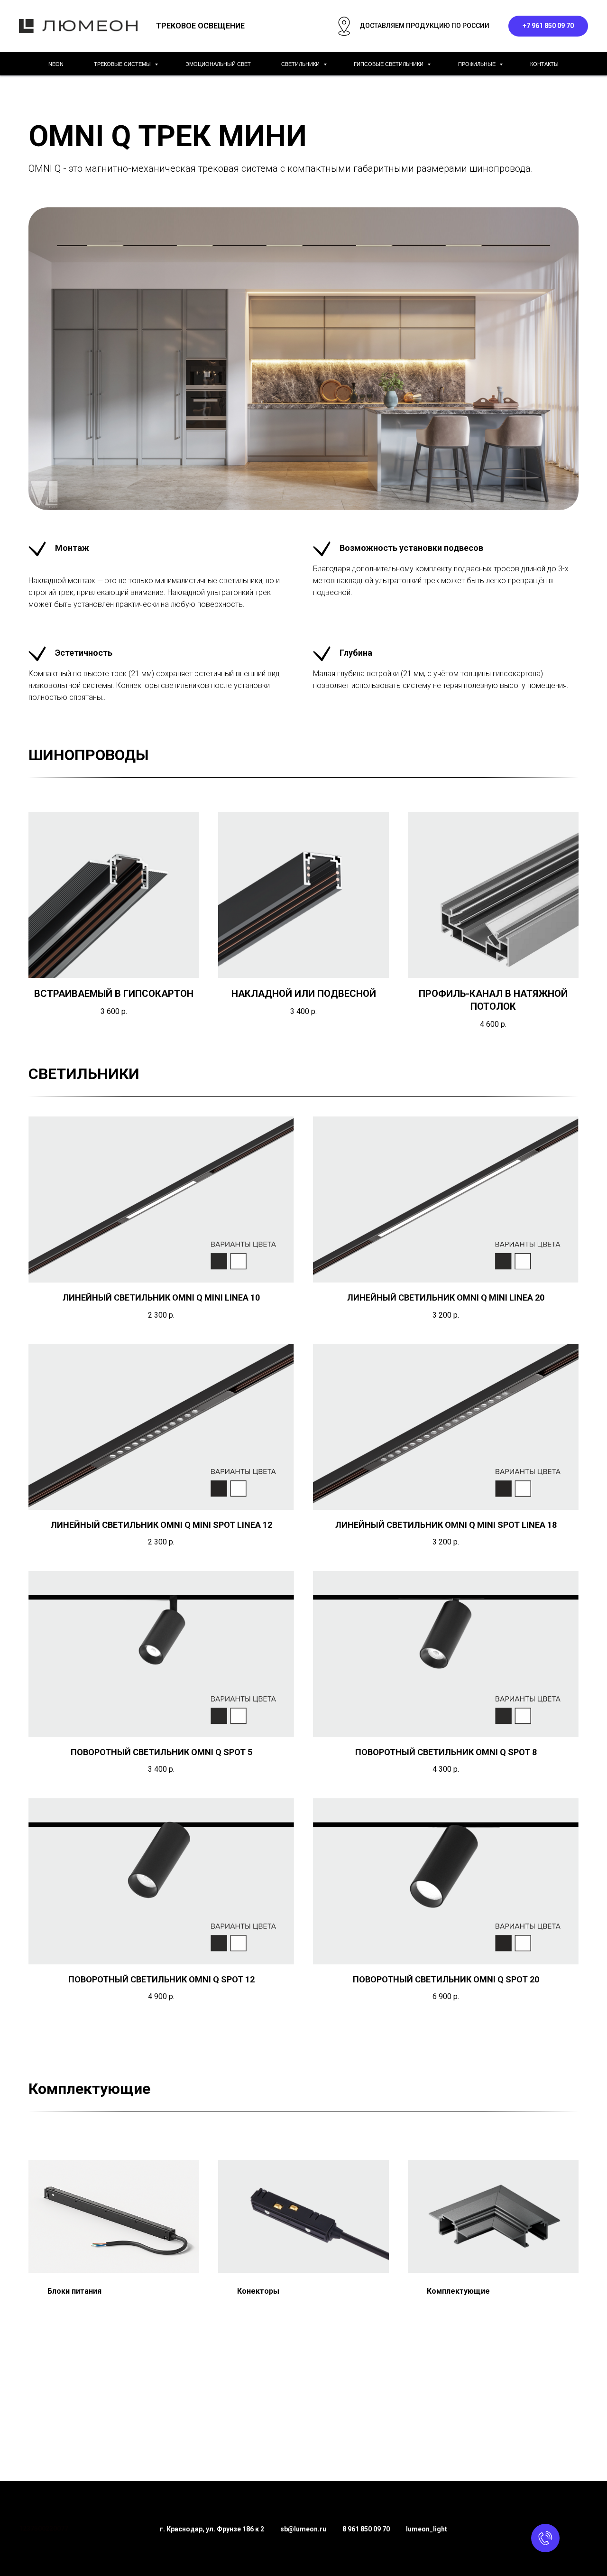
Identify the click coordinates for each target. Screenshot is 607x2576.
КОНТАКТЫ (544, 64)
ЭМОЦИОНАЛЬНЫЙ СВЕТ (218, 64)
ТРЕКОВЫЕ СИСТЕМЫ (123, 64)
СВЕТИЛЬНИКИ (301, 64)
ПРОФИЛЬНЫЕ (478, 64)
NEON (56, 64)
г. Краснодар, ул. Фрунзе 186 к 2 (212, 2529)
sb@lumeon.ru (303, 2529)
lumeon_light (427, 2529)
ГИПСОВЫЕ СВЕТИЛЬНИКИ (389, 64)
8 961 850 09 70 (366, 2529)
